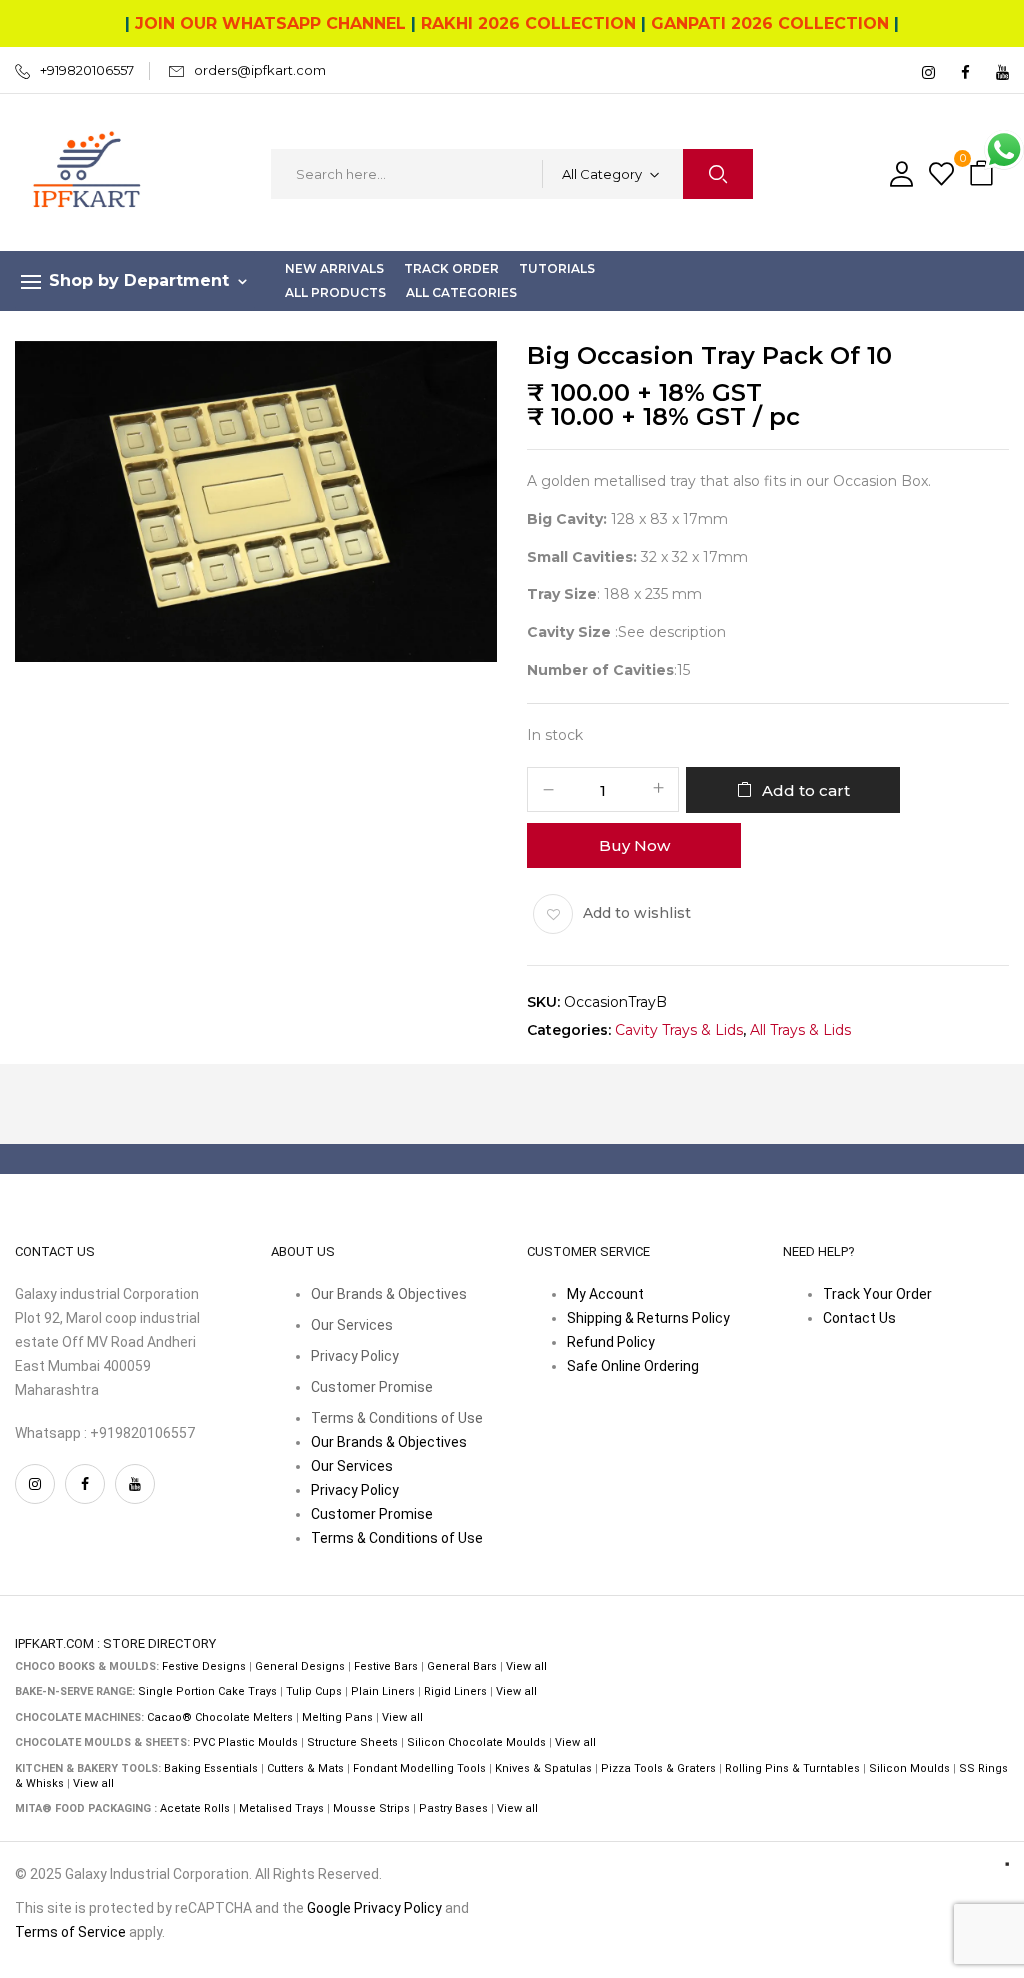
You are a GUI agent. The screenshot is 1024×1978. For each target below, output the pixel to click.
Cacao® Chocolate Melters (220, 1717)
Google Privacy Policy (374, 1908)
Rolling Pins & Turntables (792, 1768)
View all (526, 1666)
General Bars (462, 1666)
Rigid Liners (455, 1691)
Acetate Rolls (195, 1808)
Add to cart (806, 790)
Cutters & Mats (305, 1768)
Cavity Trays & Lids (679, 1031)
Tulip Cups (314, 1691)
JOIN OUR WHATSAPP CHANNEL (270, 23)
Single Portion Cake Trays (207, 1691)
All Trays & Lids (800, 1031)
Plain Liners (383, 1691)
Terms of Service (70, 1932)
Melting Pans (337, 1717)
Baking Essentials (211, 1768)
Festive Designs (204, 1666)
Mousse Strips (371, 1808)
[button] (984, 174)
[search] (718, 174)
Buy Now (634, 845)
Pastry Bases (453, 1808)
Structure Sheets (352, 1742)
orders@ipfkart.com (260, 70)
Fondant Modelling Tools (419, 1768)
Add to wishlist (637, 913)
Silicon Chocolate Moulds (476, 1742)
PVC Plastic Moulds (245, 1742)
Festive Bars (386, 1666)
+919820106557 (87, 70)
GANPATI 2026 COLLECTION (770, 23)
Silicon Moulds (909, 1768)
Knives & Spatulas (543, 1768)
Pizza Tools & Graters (658, 1768)
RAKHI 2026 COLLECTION (528, 23)
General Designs (300, 1666)
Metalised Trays (281, 1808)
